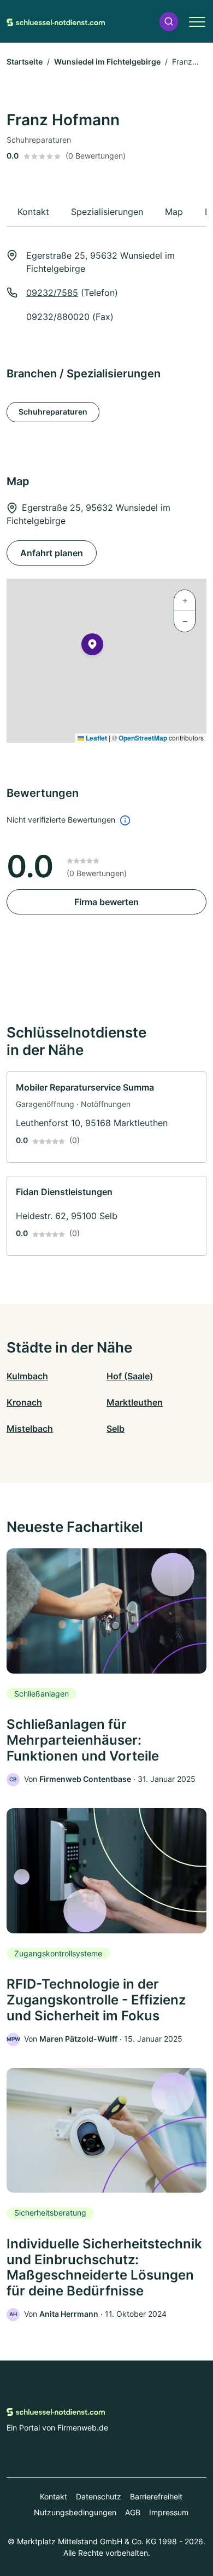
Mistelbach (30, 1429)
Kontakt (54, 2496)
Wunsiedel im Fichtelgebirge (107, 62)
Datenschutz (99, 2496)
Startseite (25, 62)
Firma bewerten (106, 902)
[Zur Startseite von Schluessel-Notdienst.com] (56, 21)
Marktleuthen (135, 1402)
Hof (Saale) (130, 1376)
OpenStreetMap (143, 738)
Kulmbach (27, 1376)
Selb (116, 1429)
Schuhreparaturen (53, 412)
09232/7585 (52, 293)
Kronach (24, 1402)
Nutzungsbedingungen (75, 2512)
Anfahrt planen (52, 553)
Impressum (169, 2512)
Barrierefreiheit (156, 2496)
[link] (106, 1117)
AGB (133, 2512)
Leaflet (96, 738)
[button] (169, 22)
